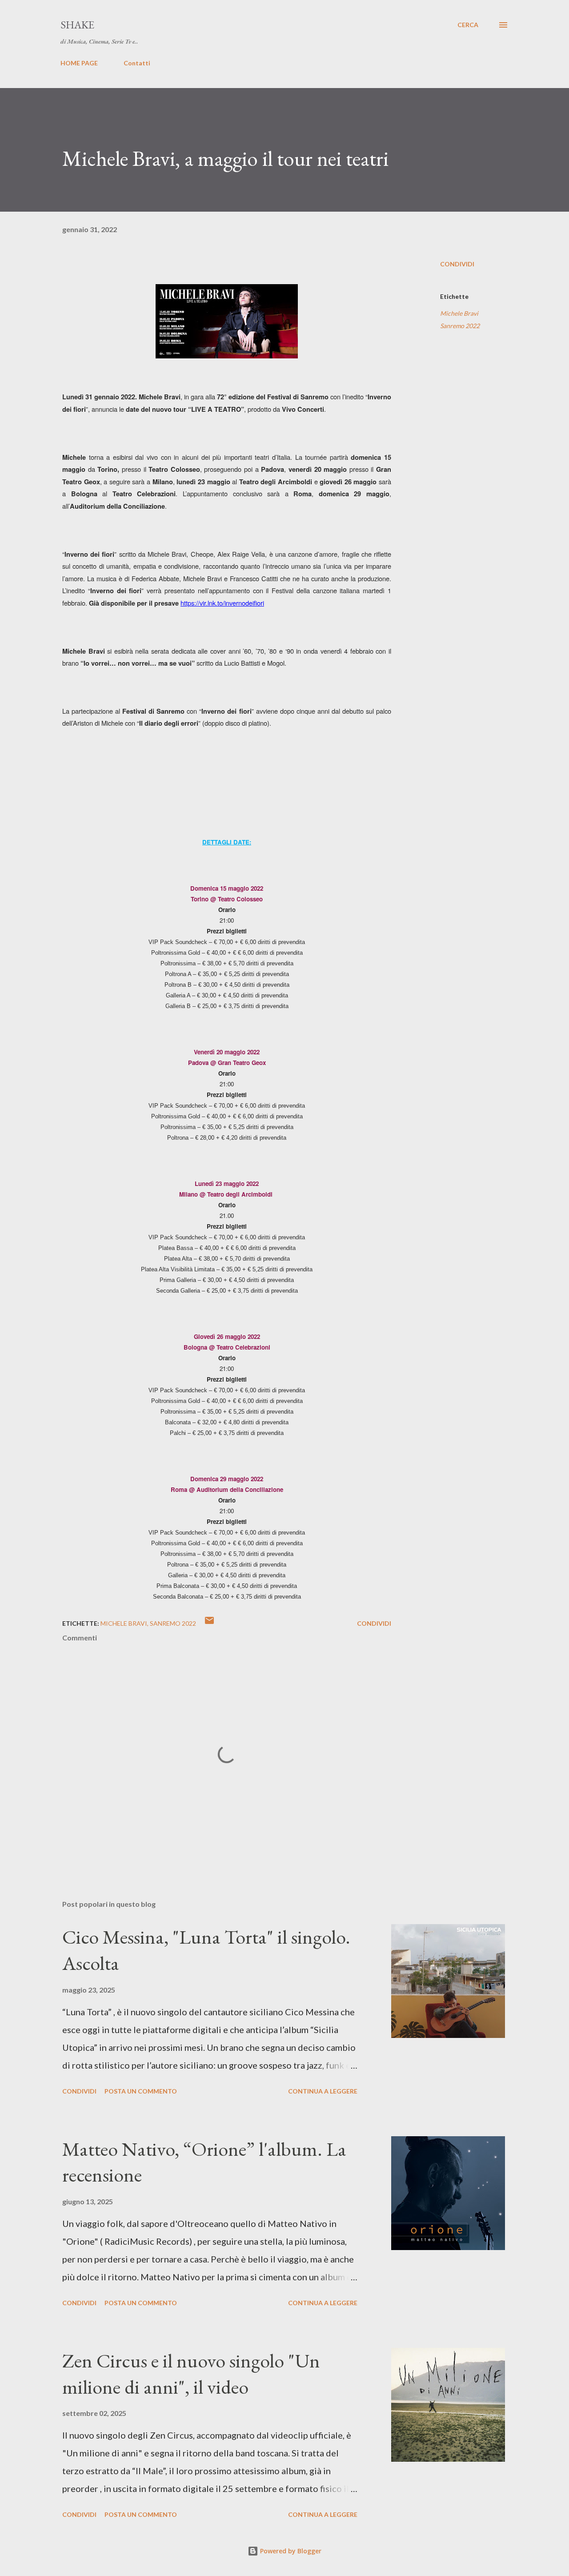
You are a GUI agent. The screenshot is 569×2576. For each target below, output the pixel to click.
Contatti (137, 63)
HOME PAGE (79, 63)
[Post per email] (209, 1623)
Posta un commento (141, 2091)
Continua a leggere (323, 2091)
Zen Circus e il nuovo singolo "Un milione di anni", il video (191, 2374)
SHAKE (77, 25)
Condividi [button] (457, 264)
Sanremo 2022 (460, 326)
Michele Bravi (459, 313)
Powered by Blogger (290, 2551)
